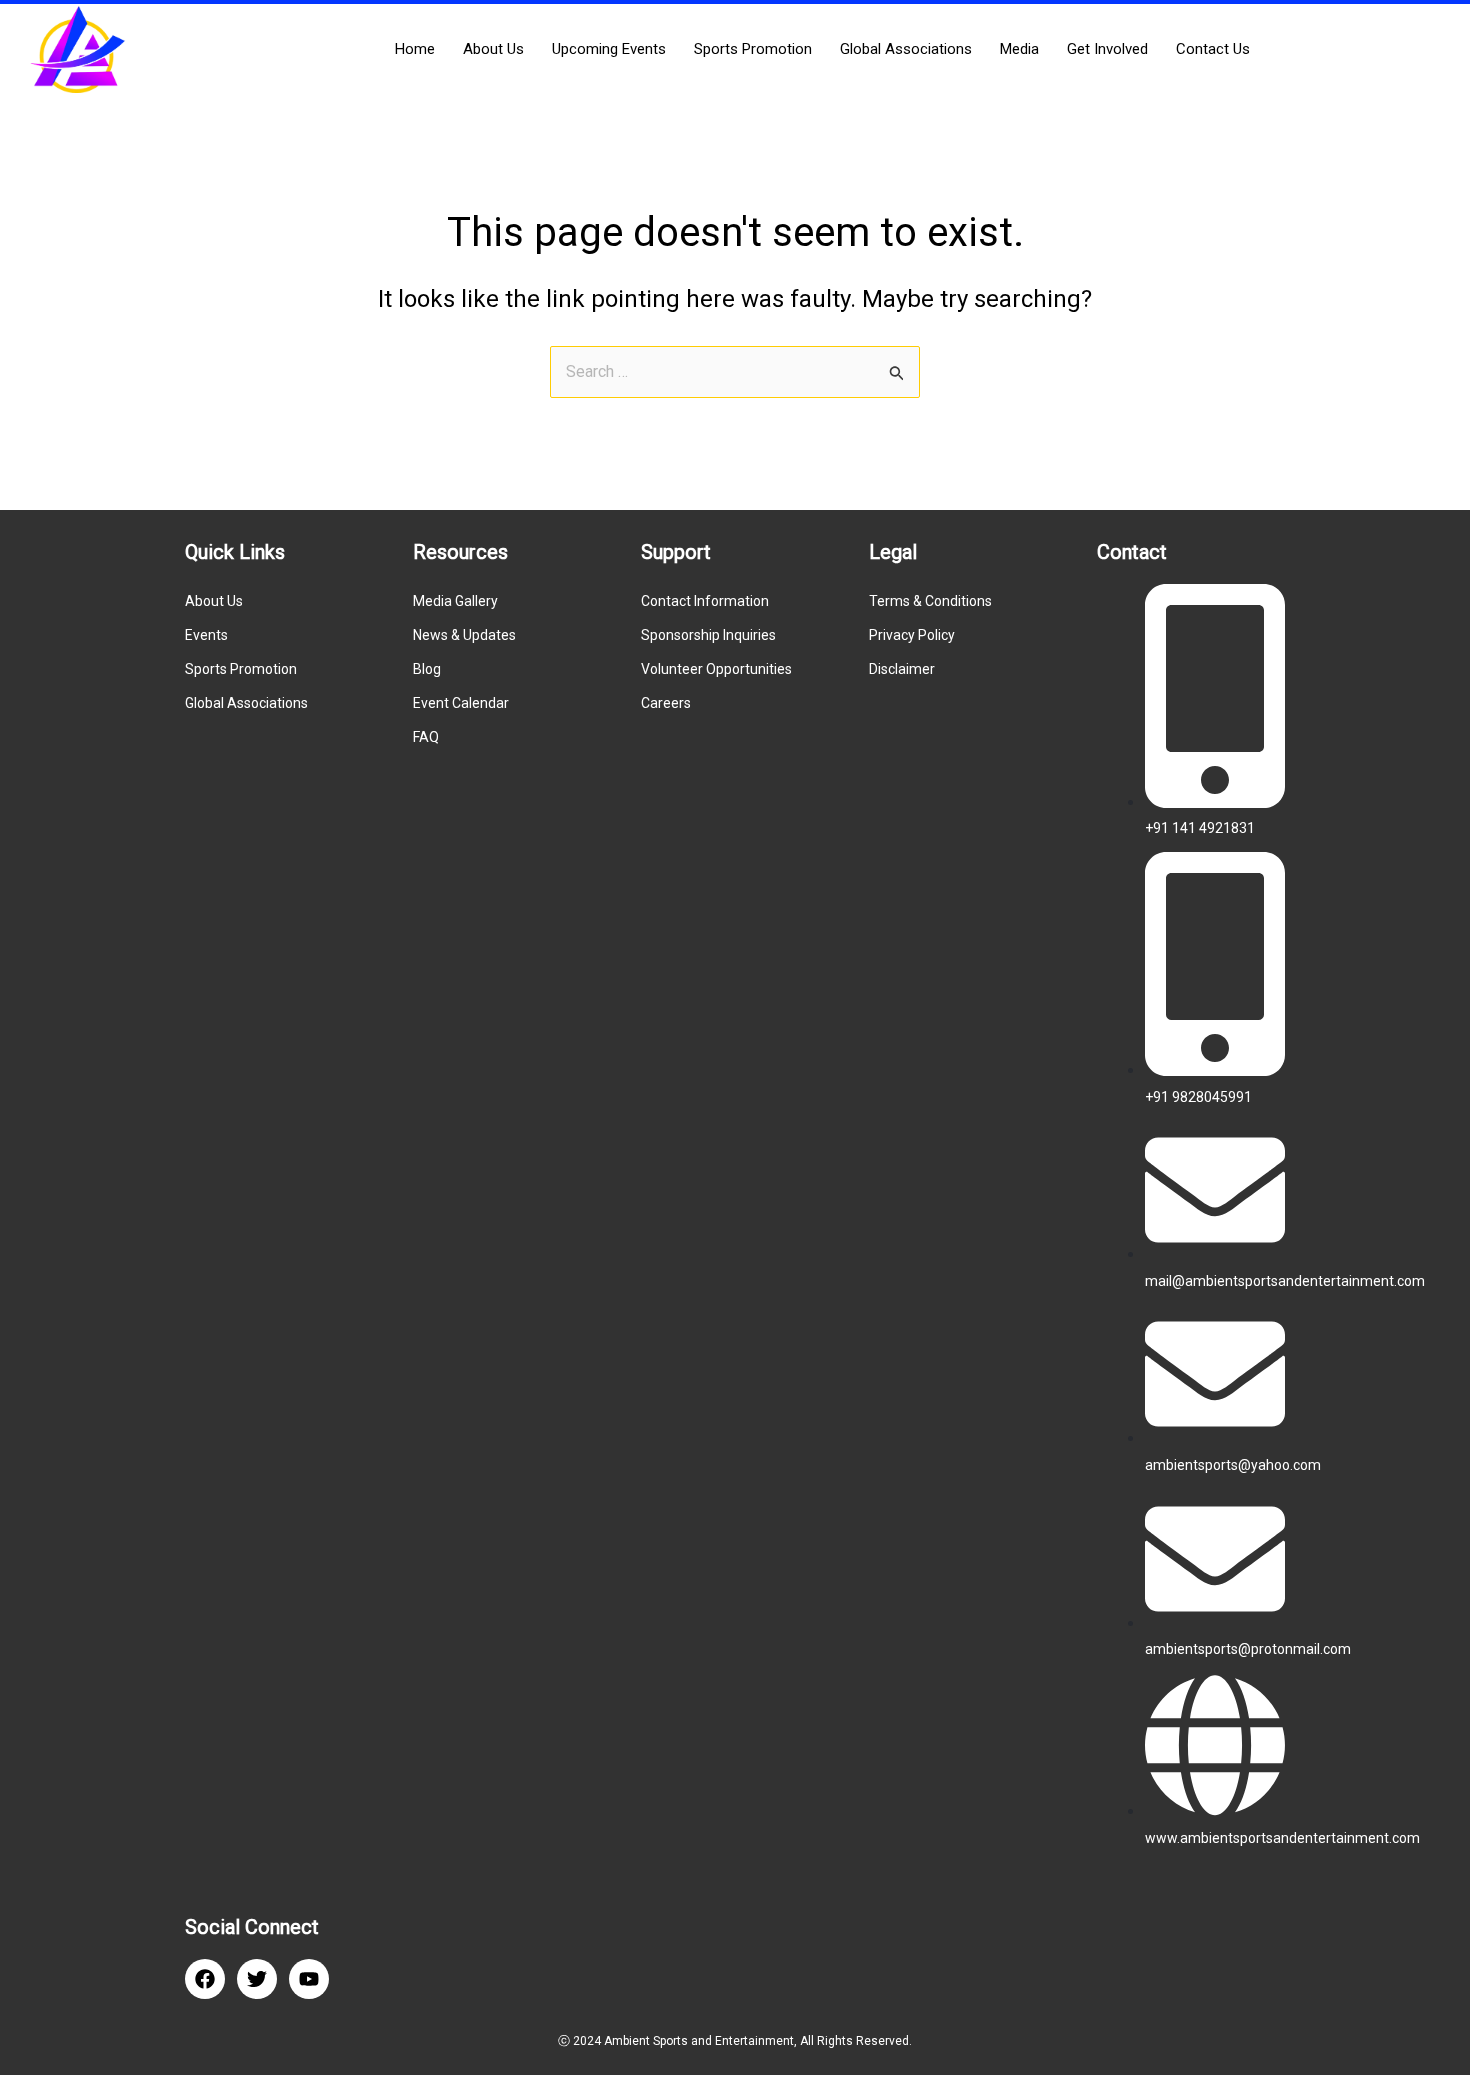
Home (415, 49)
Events (206, 635)
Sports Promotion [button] (753, 49)
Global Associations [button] (906, 49)
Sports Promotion (241, 669)
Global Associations (246, 703)
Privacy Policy (912, 635)
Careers (666, 703)
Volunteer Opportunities (716, 669)
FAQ (426, 737)
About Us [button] (493, 49)
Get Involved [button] (1107, 49)
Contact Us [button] (1213, 49)
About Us (214, 601)
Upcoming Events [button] (609, 49)
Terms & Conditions (930, 601)
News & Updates (464, 635)
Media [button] (1019, 49)
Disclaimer (902, 669)
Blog (427, 669)
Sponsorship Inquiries (708, 635)
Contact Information (705, 601)
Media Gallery (455, 601)
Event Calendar (461, 703)
